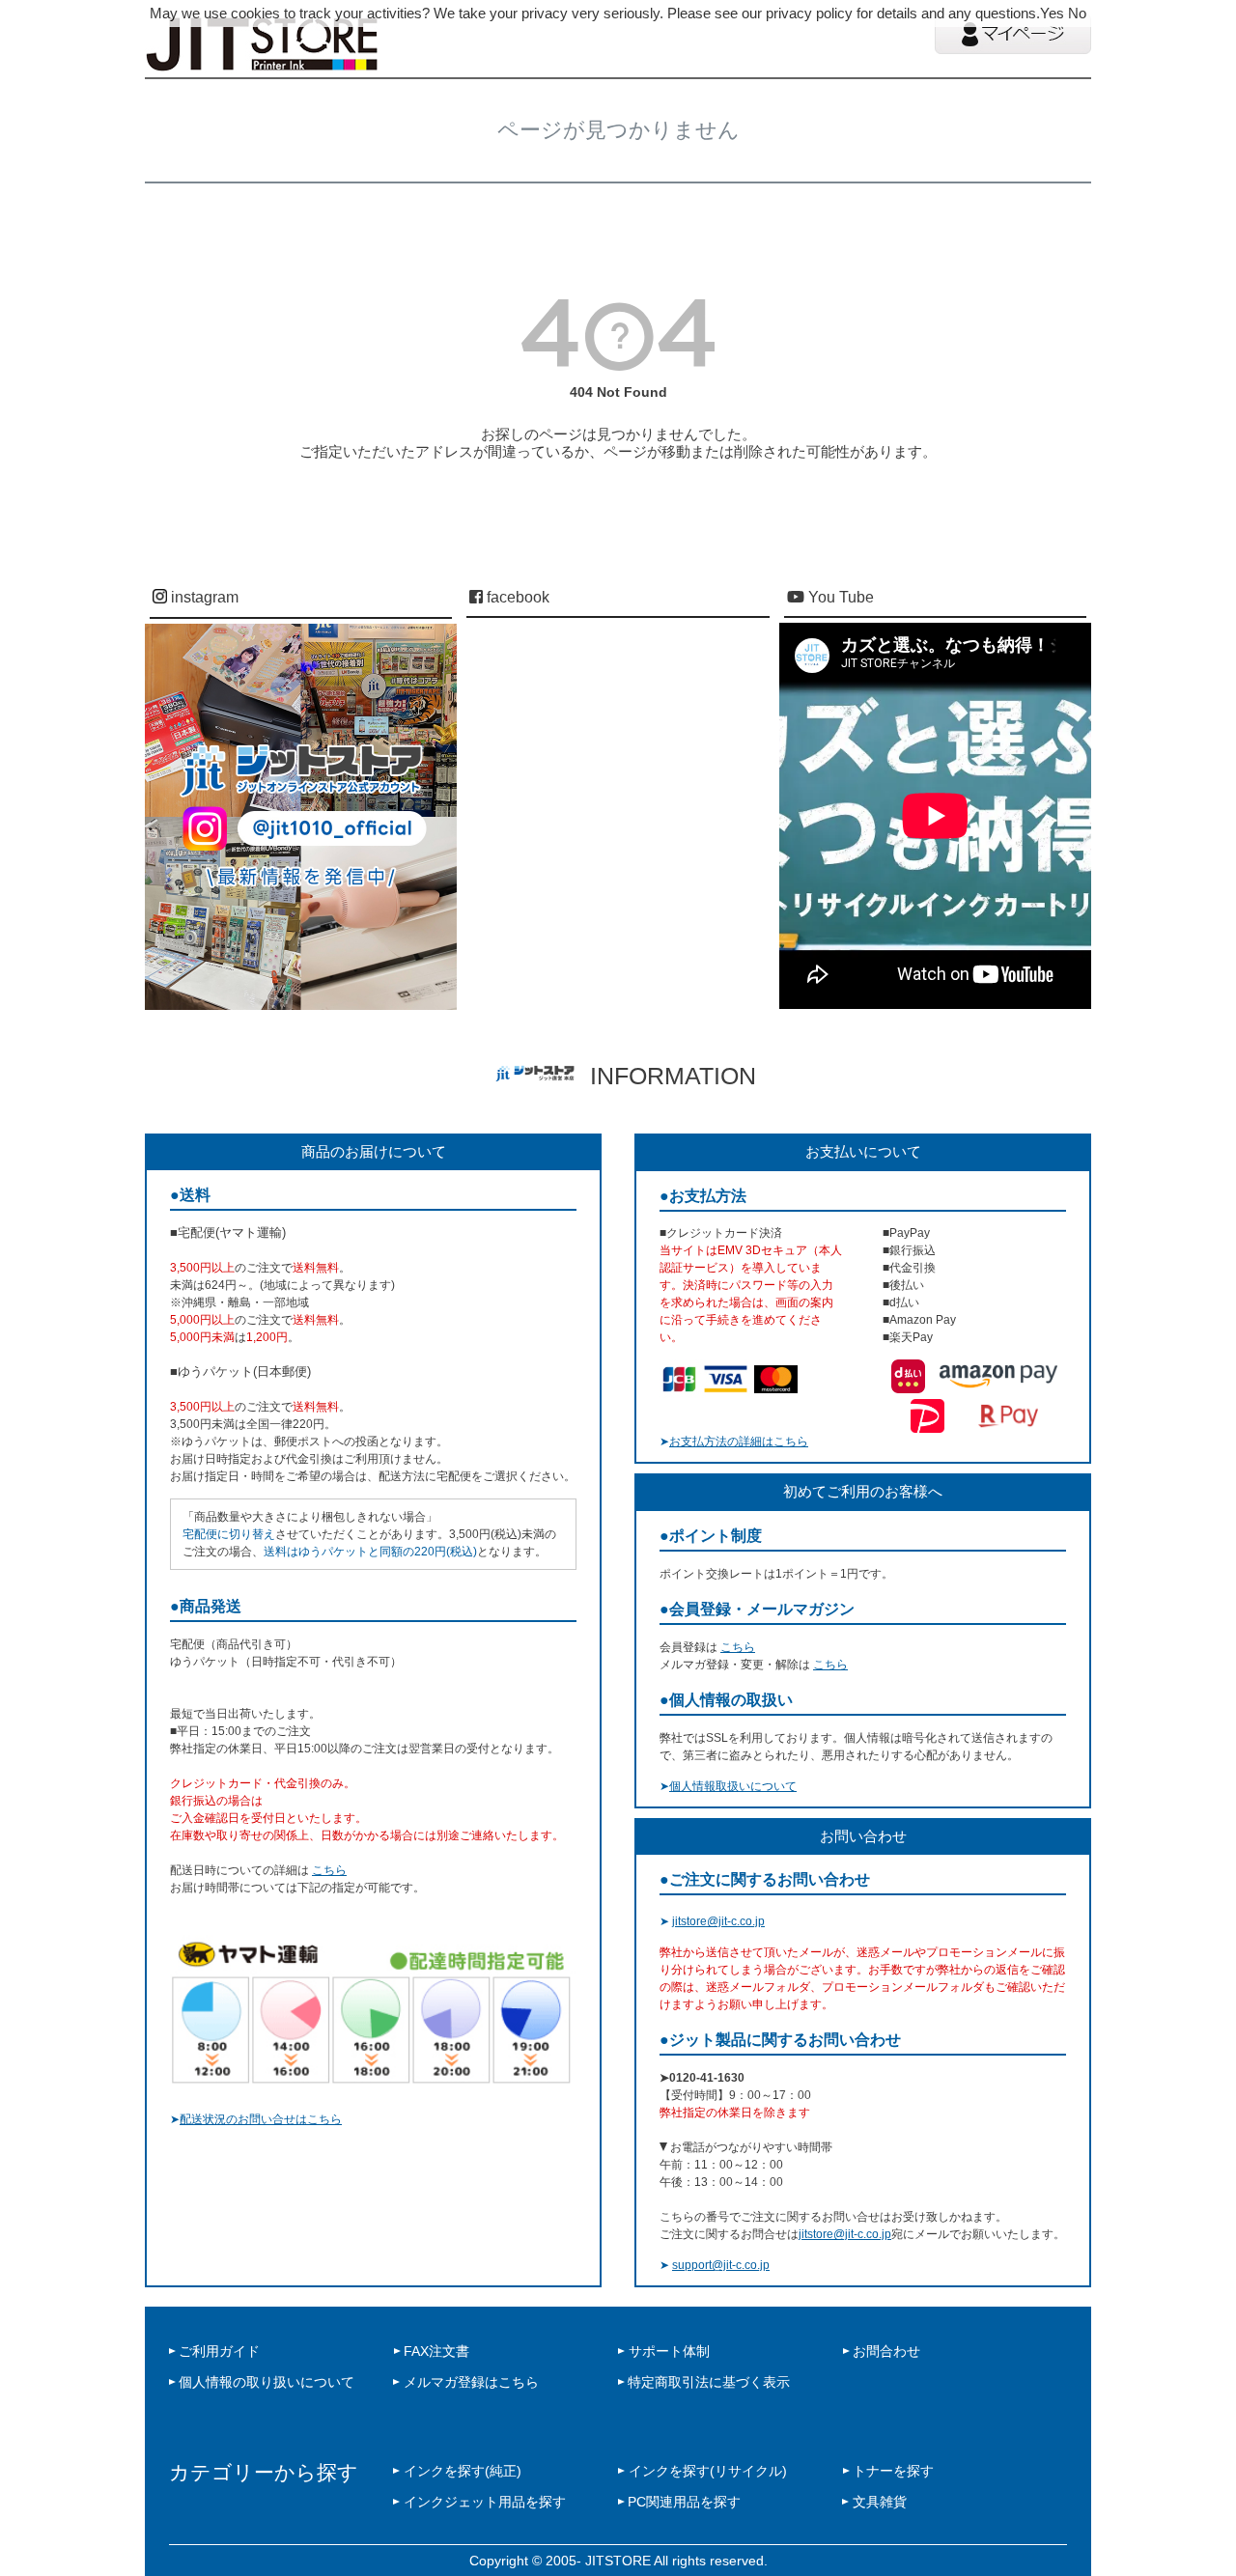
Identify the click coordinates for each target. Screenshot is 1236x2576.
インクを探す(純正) (463, 2471)
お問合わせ (886, 2351)
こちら (329, 1870)
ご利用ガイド (219, 2351)
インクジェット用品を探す (485, 2502)
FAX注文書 (436, 2351)
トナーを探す (893, 2471)
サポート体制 (669, 2351)
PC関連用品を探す (684, 2502)
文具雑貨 (880, 2502)
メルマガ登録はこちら (471, 2382)
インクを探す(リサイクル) (708, 2471)
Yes (1052, 13)
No (1077, 13)
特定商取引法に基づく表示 (709, 2382)
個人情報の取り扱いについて (267, 2382)
